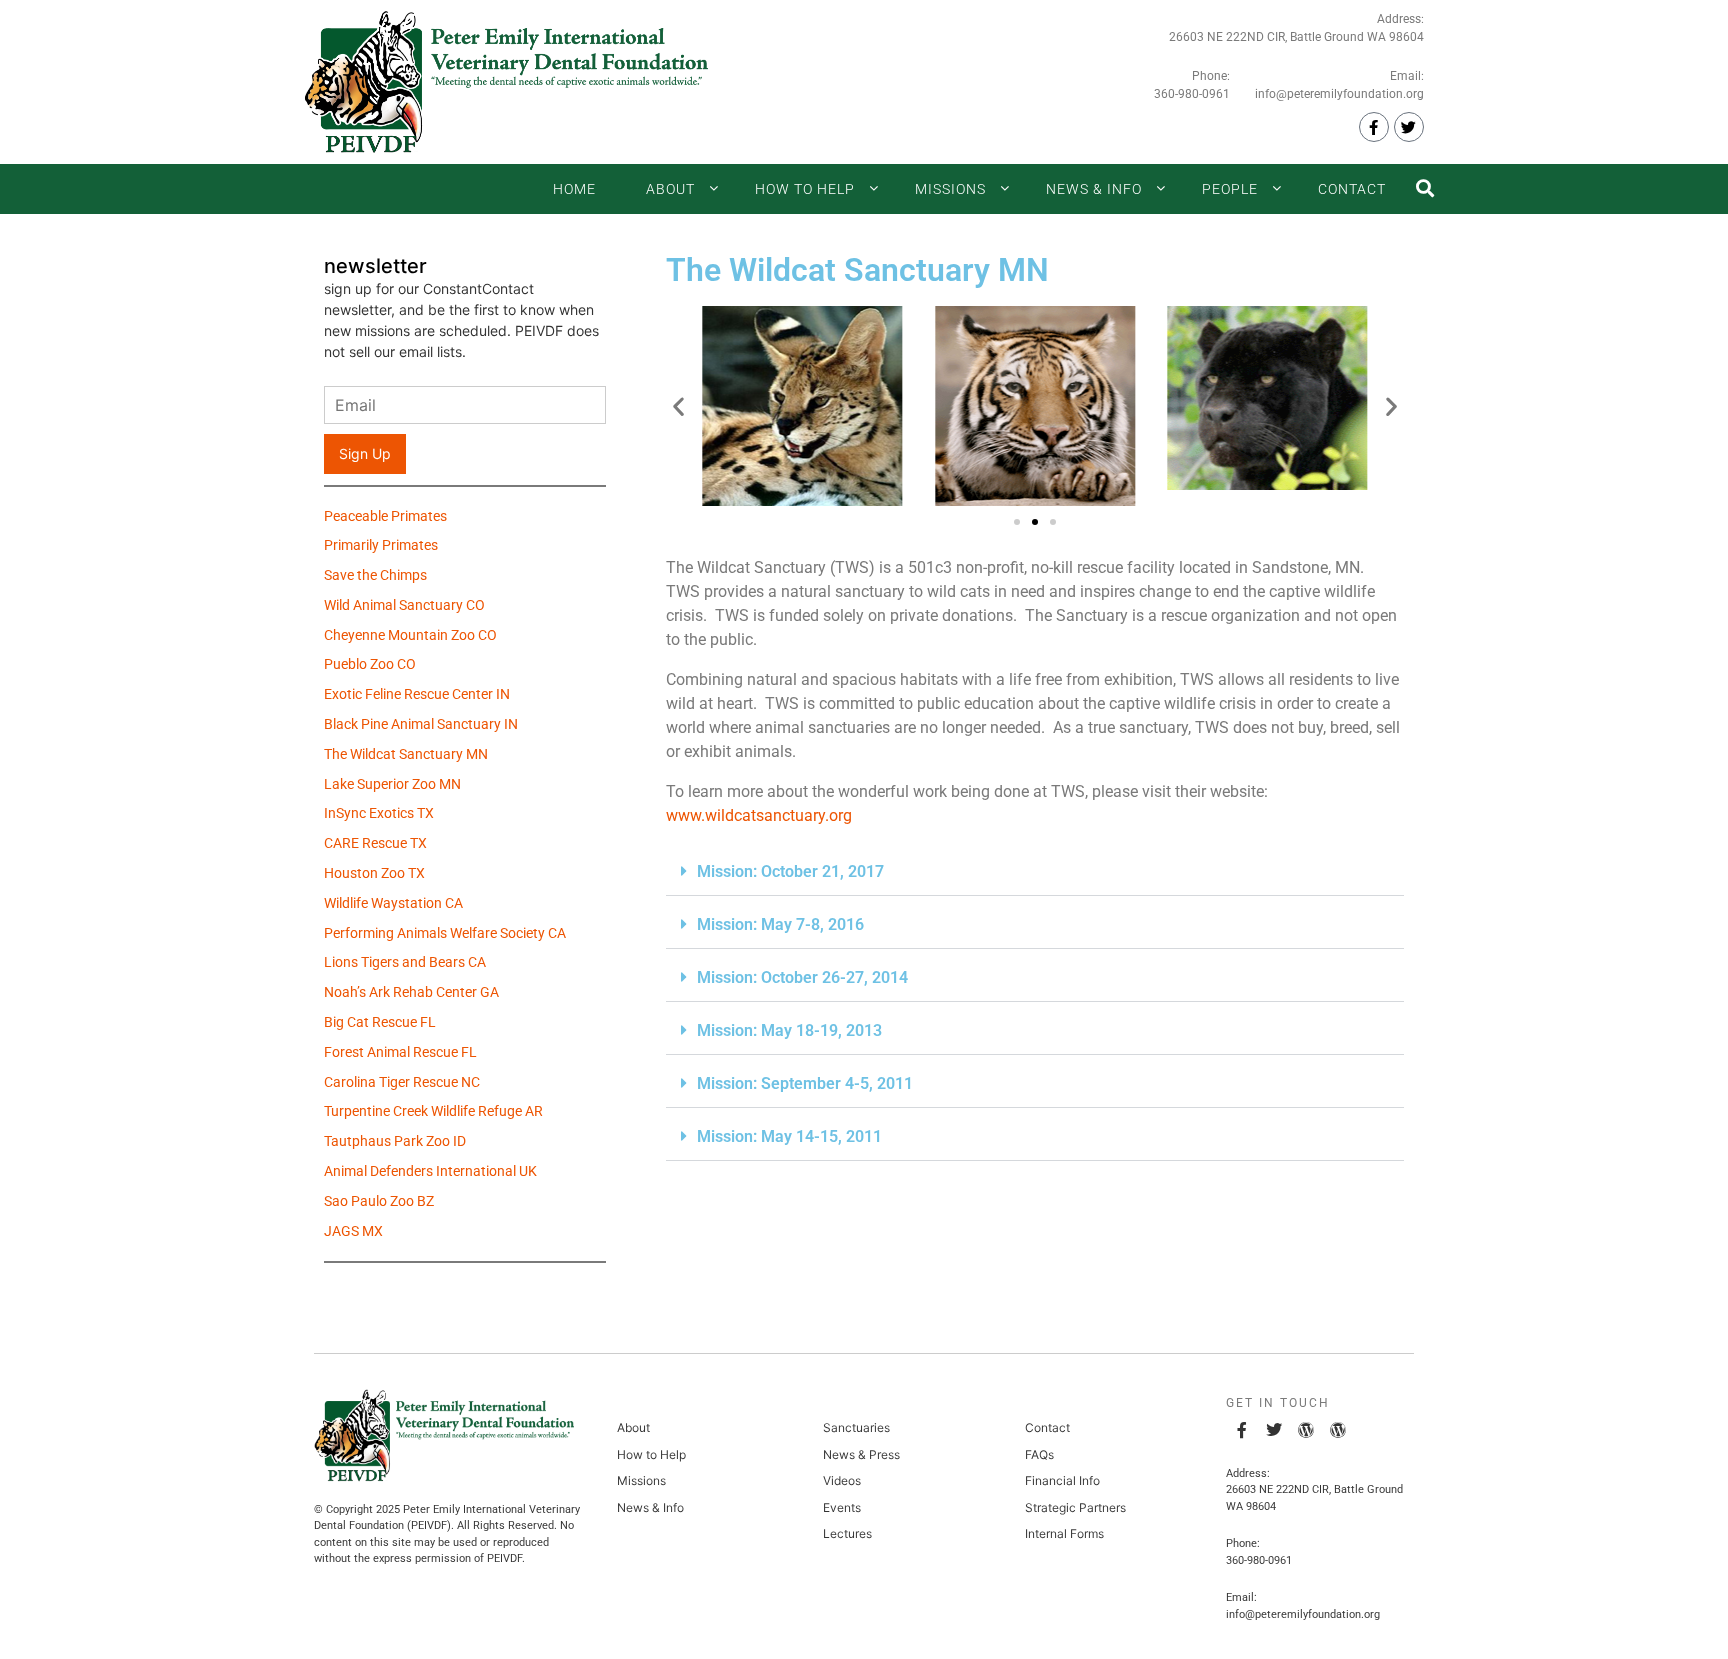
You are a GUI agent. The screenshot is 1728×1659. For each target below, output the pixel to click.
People (1230, 189)
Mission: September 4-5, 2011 (805, 1083)
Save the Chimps (375, 577)
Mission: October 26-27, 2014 (802, 977)
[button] (678, 405)
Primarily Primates (381, 547)
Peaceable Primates (385, 518)
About (670, 189)
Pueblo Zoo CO (370, 666)
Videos (842, 1480)
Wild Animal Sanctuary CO (404, 607)
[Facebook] (1374, 127)
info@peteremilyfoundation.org (1339, 94)
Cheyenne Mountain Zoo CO (410, 637)
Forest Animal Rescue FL (400, 1054)
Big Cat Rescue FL (380, 1024)
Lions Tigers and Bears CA (405, 964)
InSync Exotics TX (379, 815)
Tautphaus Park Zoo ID (395, 1143)
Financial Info (1062, 1480)
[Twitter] (1409, 127)
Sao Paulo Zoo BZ (379, 1203)
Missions (950, 189)
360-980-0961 (1192, 94)
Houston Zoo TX (374, 875)
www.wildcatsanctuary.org (759, 815)
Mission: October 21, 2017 (790, 871)
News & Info (1094, 189)
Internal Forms (1064, 1533)
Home (574, 189)
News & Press (861, 1454)
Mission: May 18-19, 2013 (789, 1030)
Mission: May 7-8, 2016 (780, 924)
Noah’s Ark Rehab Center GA (411, 994)
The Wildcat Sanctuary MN (406, 756)
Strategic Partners (1075, 1507)
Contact (1352, 189)
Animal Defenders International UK (430, 1173)
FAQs (1039, 1454)
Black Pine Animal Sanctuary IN (421, 726)
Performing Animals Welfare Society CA (445, 935)
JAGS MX (353, 1233)
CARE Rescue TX (375, 845)
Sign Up (365, 453)
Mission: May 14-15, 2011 (789, 1136)
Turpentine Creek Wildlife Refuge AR (433, 1113)
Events (842, 1507)
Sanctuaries (856, 1427)
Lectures (847, 1533)
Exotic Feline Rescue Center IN (417, 696)
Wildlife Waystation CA (393, 905)
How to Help (805, 189)
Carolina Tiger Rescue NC (402, 1084)
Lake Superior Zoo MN (392, 786)
